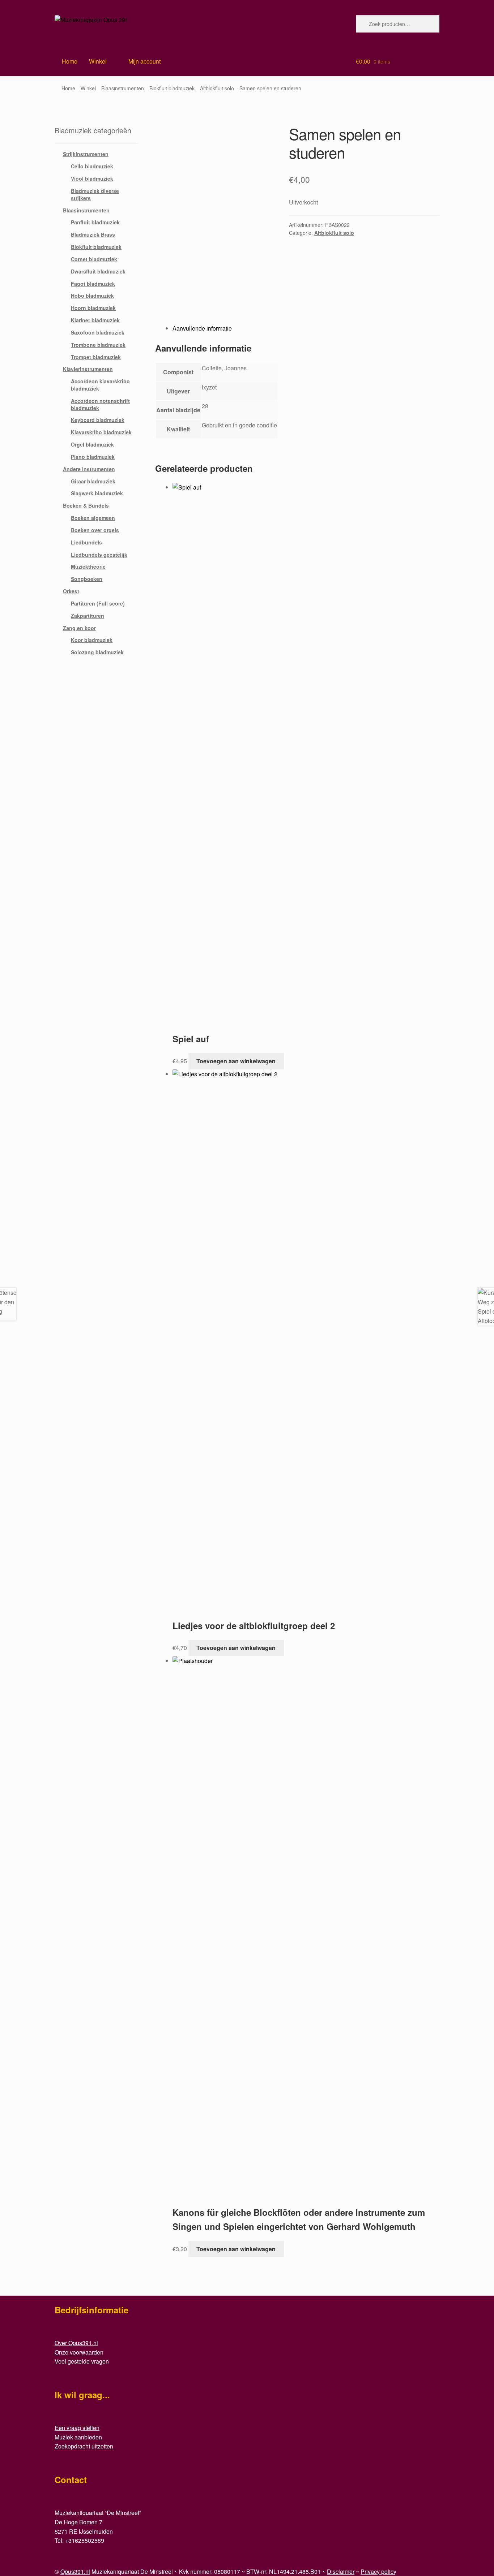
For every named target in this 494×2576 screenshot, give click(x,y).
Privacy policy (378, 2571)
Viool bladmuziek (92, 178)
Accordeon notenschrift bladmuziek (100, 404)
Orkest (71, 591)
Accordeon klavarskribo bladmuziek (100, 385)
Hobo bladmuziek (92, 296)
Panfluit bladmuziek (95, 222)
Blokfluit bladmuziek (172, 88)
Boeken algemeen (93, 518)
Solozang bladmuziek (97, 652)
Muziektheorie (88, 567)
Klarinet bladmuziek (95, 320)
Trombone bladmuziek (98, 345)
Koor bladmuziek (92, 640)
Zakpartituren (88, 616)
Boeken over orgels (95, 530)
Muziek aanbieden (78, 2437)
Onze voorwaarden (79, 2352)
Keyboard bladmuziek (98, 420)
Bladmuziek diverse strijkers (95, 194)
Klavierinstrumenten (88, 369)
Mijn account (144, 61)
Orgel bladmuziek (92, 444)
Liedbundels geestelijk (99, 555)
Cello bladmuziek (92, 166)
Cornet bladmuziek (94, 259)
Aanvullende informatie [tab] (202, 328)
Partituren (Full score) (98, 603)
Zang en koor (79, 628)
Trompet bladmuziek (96, 357)
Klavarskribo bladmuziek (101, 432)
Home (68, 88)
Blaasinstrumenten (123, 88)
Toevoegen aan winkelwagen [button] (236, 1061)
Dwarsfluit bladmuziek (98, 271)
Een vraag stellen (77, 2428)
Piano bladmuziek (93, 457)
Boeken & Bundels (86, 505)
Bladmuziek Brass (93, 234)
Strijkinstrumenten (86, 154)
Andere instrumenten (89, 469)
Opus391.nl (75, 2571)
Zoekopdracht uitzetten (84, 2446)
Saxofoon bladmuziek (98, 332)
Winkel (98, 61)
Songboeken (87, 579)
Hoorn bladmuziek (93, 308)
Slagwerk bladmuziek (97, 493)
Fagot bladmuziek (93, 284)
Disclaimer (341, 2571)
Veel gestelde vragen (82, 2361)
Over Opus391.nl (76, 2343)
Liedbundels (86, 542)
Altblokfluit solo (217, 88)
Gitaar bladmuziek (93, 481)
